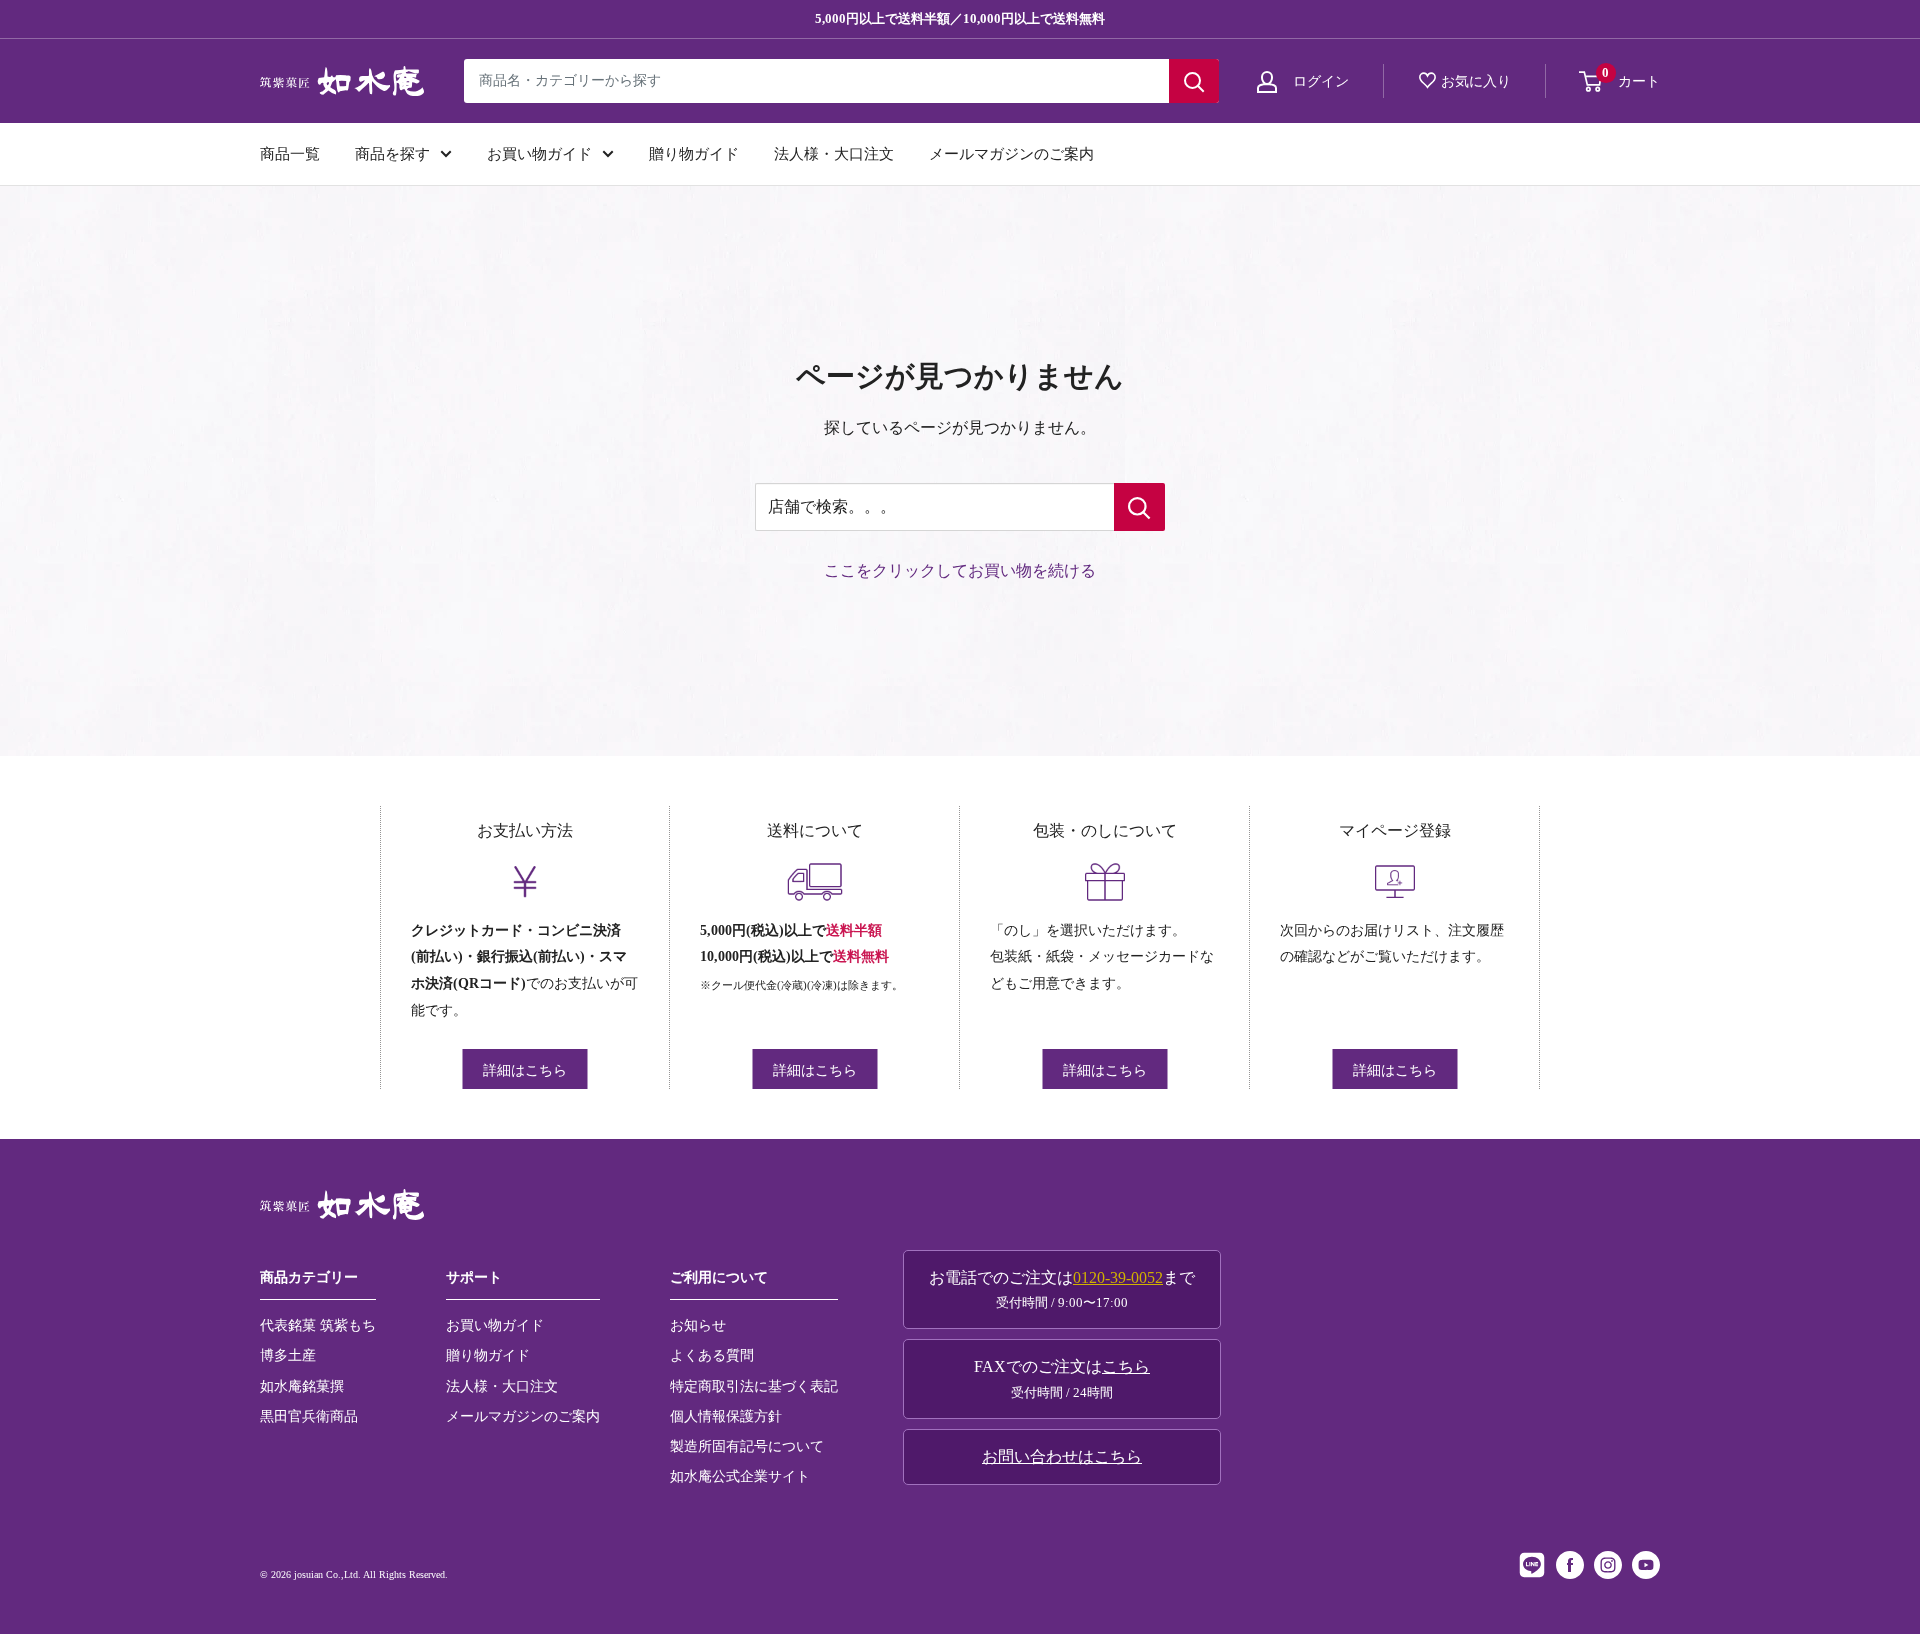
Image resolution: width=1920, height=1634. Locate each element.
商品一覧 (290, 154)
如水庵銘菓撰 (302, 1386)
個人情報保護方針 (726, 1416)
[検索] (1194, 81)
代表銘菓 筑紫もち (318, 1325)
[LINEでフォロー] (1532, 1565)
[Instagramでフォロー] (1608, 1565)
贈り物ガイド (694, 154)
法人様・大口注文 (834, 154)
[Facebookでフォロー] (1570, 1565)
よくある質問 (712, 1355)
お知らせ (698, 1325)
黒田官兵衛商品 (309, 1416)
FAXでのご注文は (1062, 1379)
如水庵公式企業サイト (740, 1476)
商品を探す (392, 154)
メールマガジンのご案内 (1011, 154)
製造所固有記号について (747, 1446)
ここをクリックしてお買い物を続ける (960, 570)
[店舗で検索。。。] (1139, 507)
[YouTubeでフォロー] (1646, 1565)
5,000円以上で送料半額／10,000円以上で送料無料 (960, 18)
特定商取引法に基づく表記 (754, 1386)
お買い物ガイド (539, 154)
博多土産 (288, 1355)
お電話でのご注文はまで (1062, 1290)
